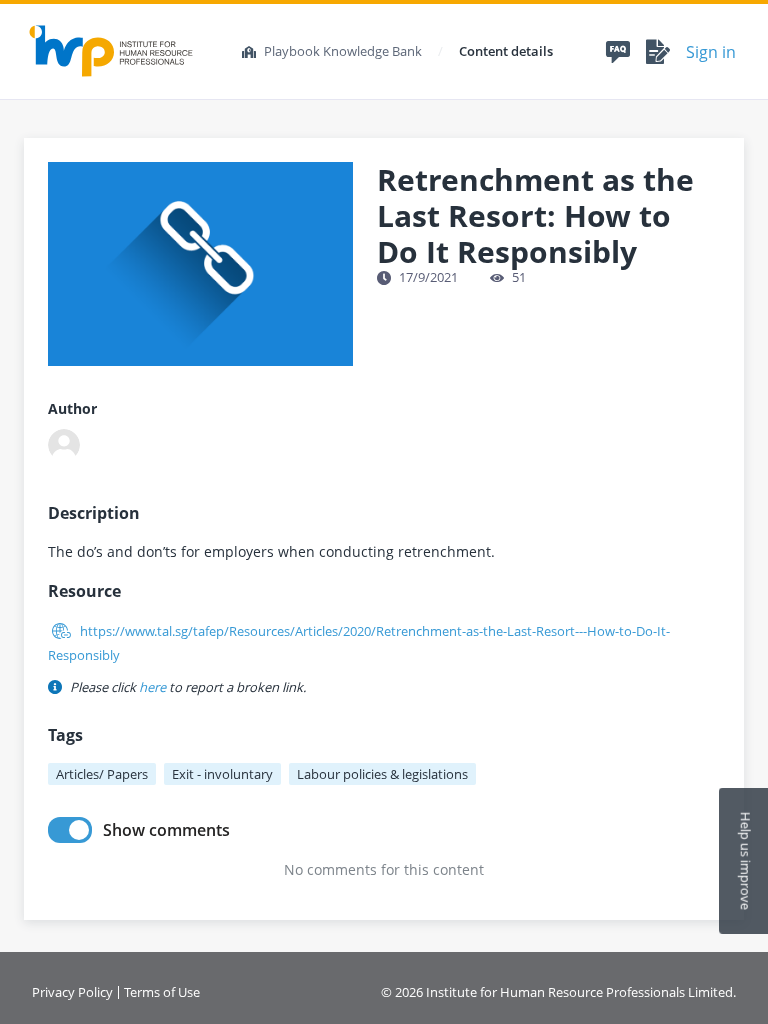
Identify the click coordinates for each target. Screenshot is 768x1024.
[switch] (70, 830)
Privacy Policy (72, 992)
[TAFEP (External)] (64, 444)
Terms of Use (162, 992)
